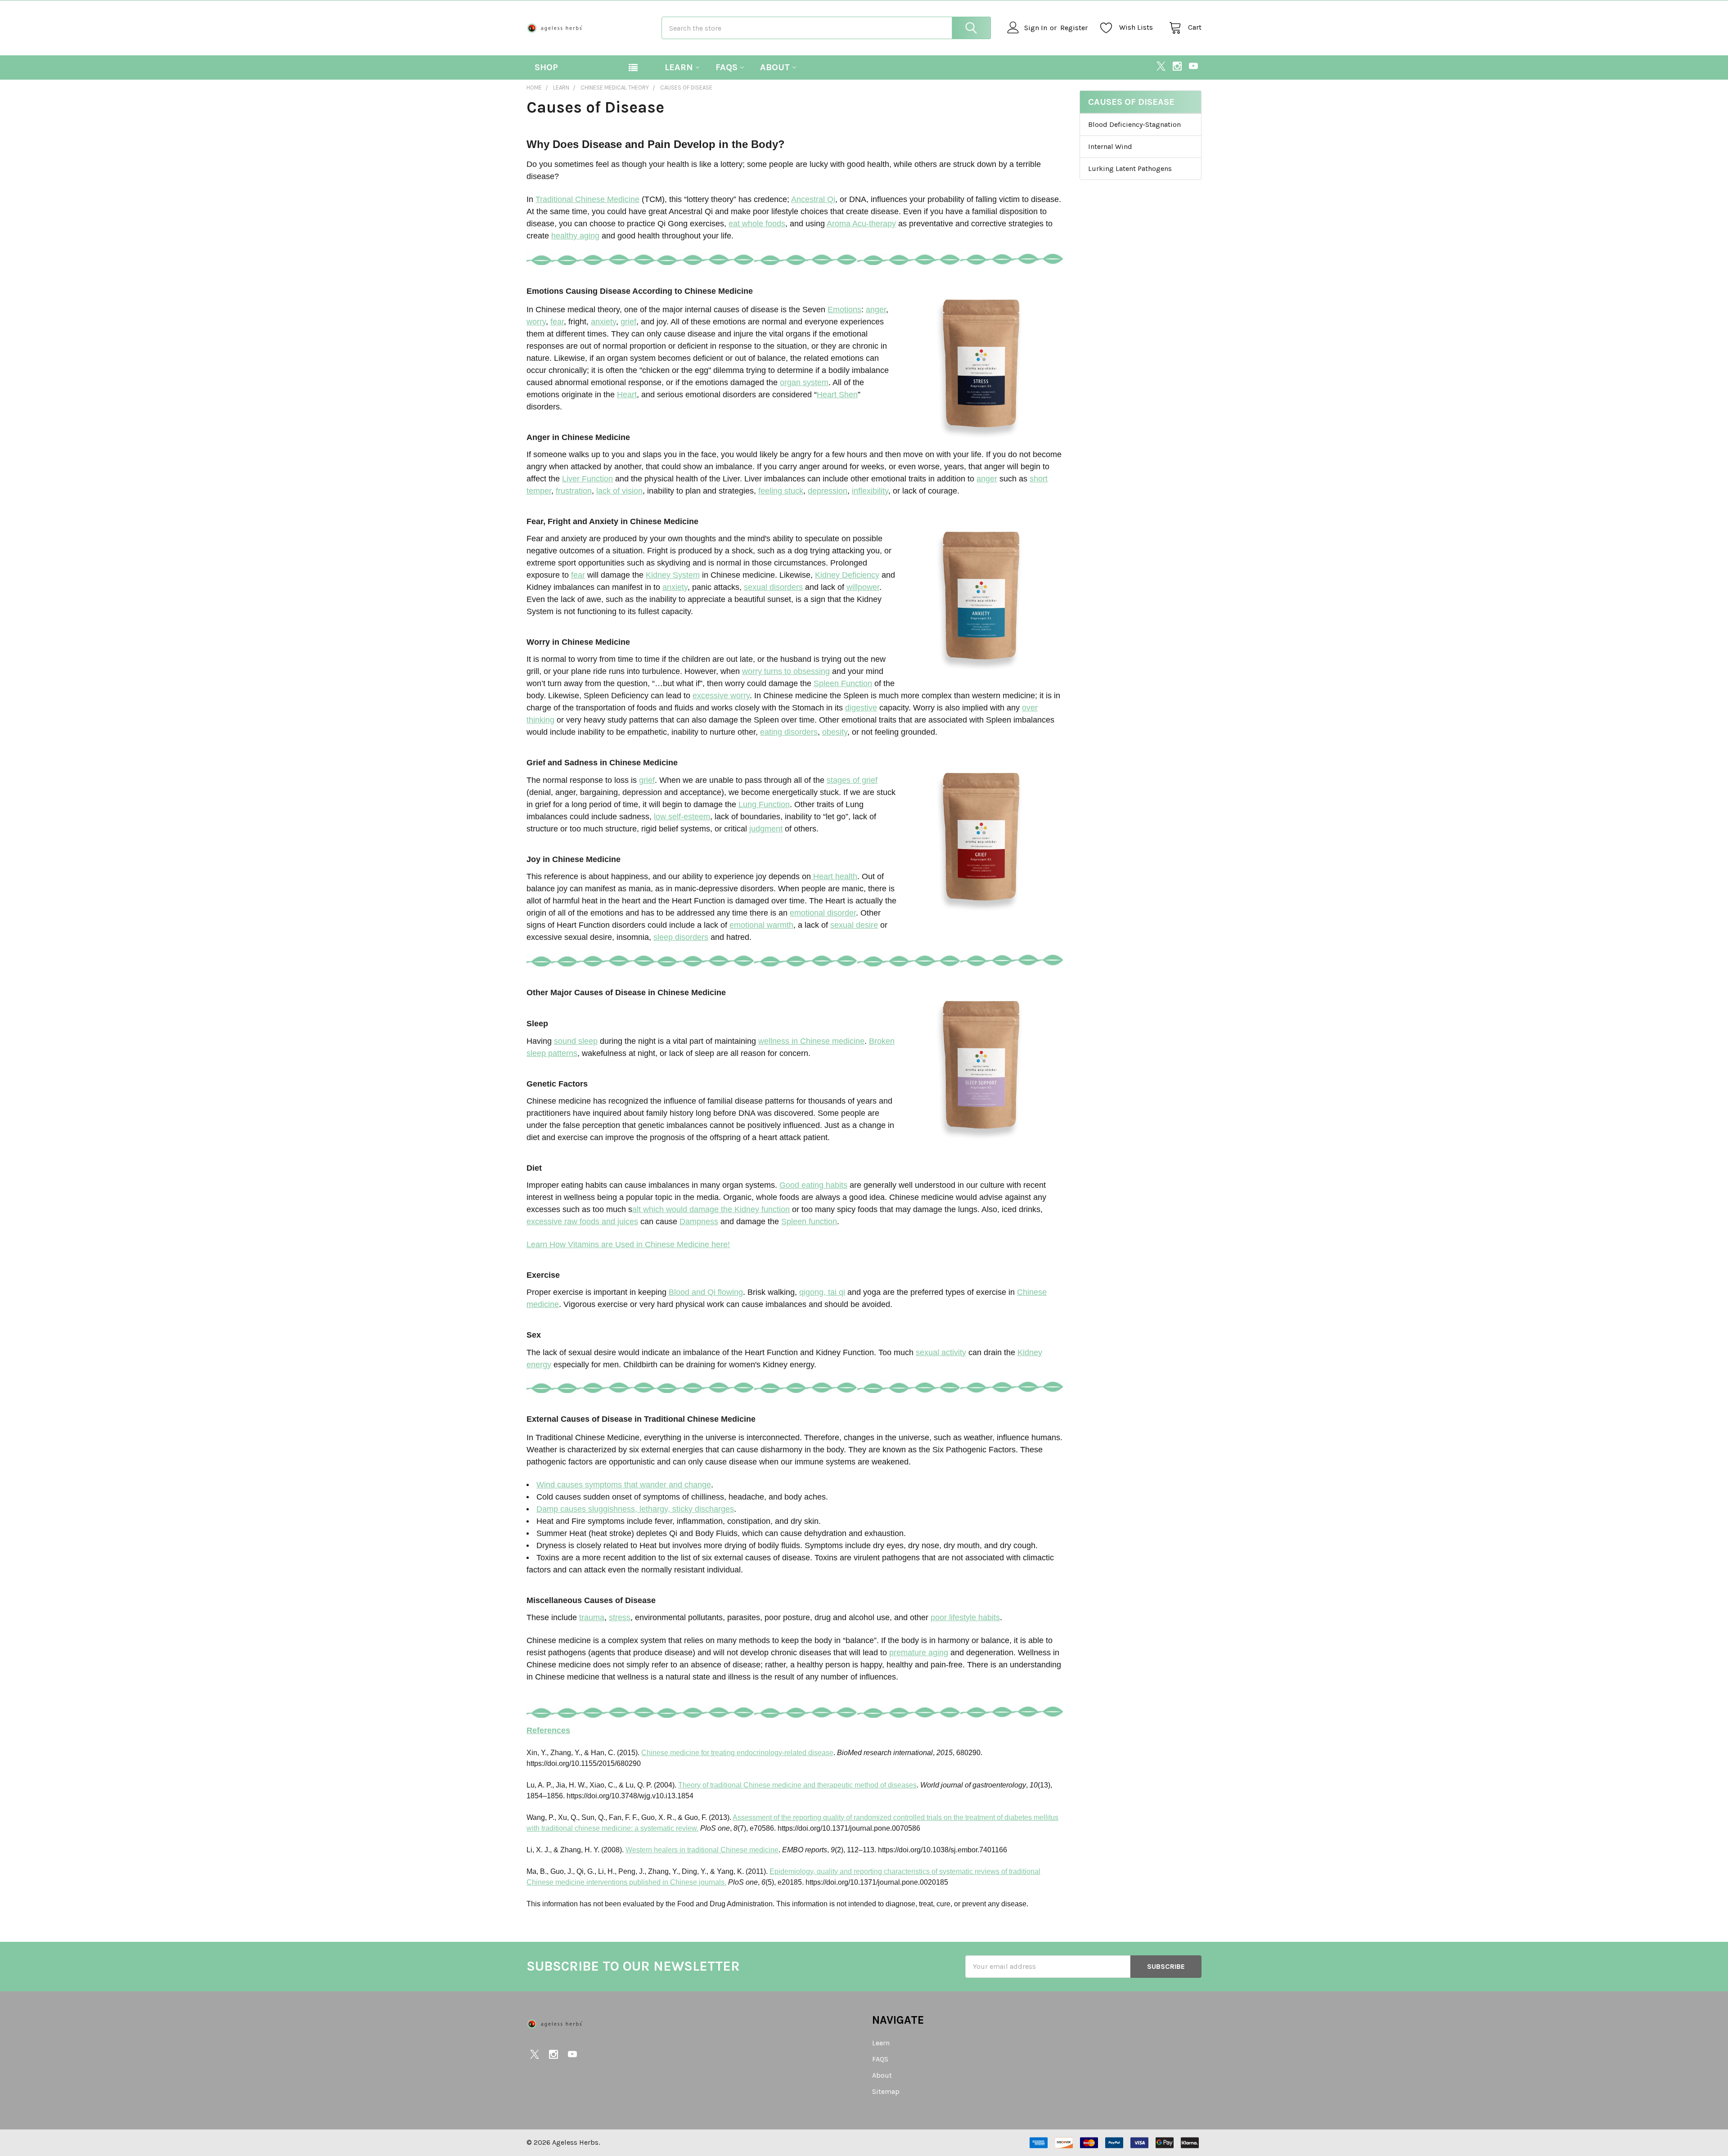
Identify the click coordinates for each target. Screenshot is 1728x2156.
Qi (711, 1292)
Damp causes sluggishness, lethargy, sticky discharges (635, 1509)
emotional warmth (761, 925)
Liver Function (587, 479)
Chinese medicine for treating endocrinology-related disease (737, 1753)
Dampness (699, 1222)
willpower (863, 587)
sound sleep (576, 1041)
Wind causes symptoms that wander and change (624, 1485)
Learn (679, 67)
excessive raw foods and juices (582, 1222)
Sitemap (886, 2091)
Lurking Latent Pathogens (1130, 168)
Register (1074, 28)
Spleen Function (843, 683)
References (548, 1730)
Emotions (844, 310)
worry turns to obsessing (786, 671)
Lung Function (764, 804)
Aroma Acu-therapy (861, 224)
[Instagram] (1177, 66)
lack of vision (619, 491)
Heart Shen (837, 395)
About (775, 67)
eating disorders (789, 732)
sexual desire (854, 925)
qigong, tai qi (822, 1292)
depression (828, 491)
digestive (861, 708)
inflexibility (870, 491)
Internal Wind (1110, 146)
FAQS (727, 67)
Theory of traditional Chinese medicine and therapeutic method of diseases (797, 1785)
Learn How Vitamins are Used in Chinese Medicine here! (628, 1244)
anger (876, 310)
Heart (627, 395)
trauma (592, 1617)
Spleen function (809, 1222)
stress (620, 1617)
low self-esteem (682, 817)
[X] (1161, 66)
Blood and (688, 1292)
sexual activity (941, 1352)
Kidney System (673, 575)
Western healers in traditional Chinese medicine (702, 1850)
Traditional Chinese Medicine (587, 199)
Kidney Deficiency (847, 575)
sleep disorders (681, 937)
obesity (835, 732)
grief (628, 322)
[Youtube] (1193, 66)
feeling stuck (781, 491)
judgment (766, 829)
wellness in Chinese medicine (811, 1041)
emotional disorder (823, 913)
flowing (729, 1292)
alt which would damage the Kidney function (711, 1209)
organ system (804, 382)
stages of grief (852, 780)
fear (557, 322)
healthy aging (575, 236)
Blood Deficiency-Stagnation (1134, 124)
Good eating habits (813, 1185)
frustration (574, 491)
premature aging (919, 1653)
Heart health (834, 876)
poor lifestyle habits (965, 1617)
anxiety (603, 322)
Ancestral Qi (813, 199)
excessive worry (721, 696)
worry (536, 322)
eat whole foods (757, 224)
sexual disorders (773, 587)
